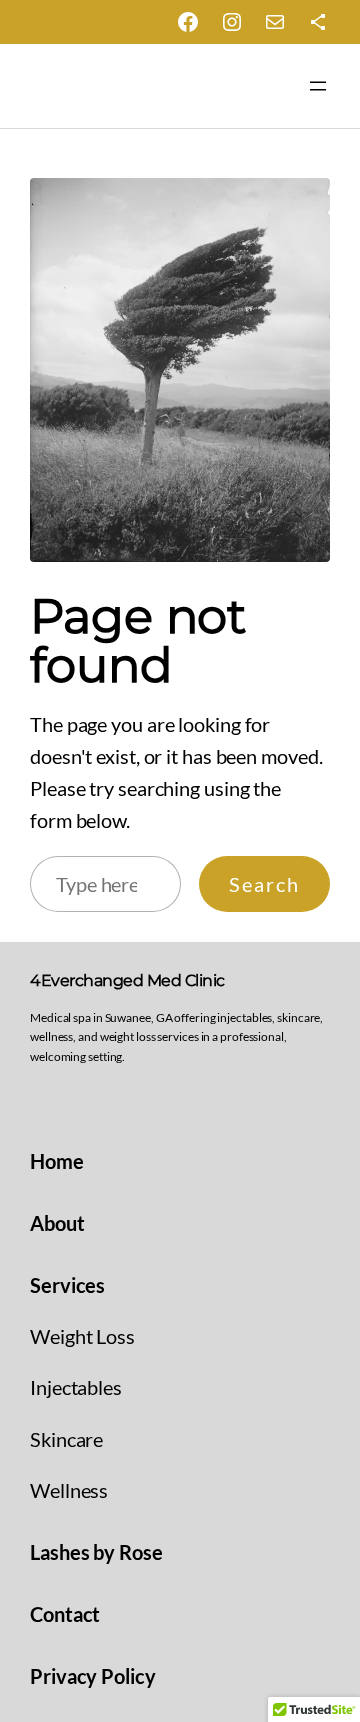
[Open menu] (318, 86)
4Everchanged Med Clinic (127, 980)
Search (264, 884)
